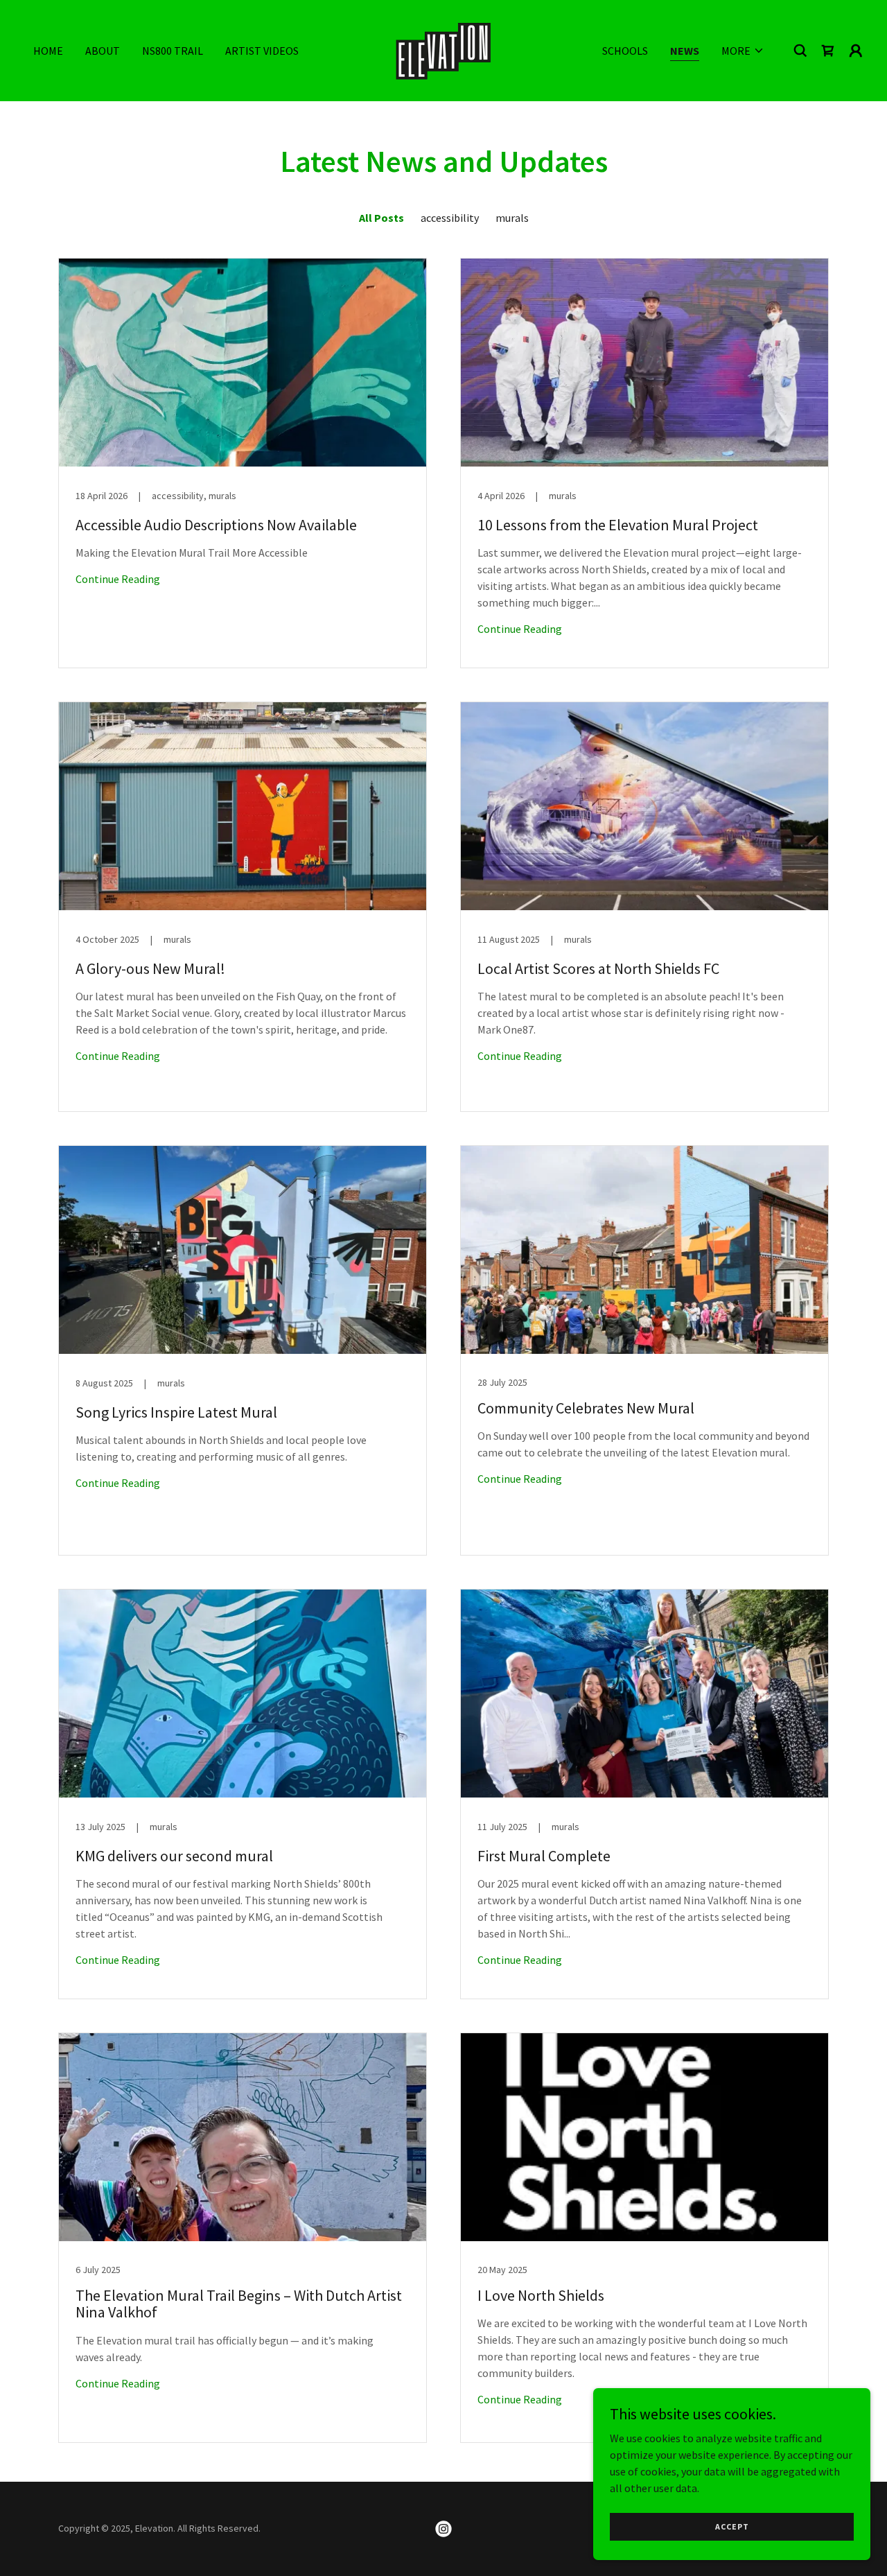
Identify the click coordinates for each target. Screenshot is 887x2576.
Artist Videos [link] (262, 51)
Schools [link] (625, 51)
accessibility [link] (450, 218)
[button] (743, 51)
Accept (732, 2526)
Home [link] (48, 51)
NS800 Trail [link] (173, 51)
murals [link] (512, 218)
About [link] (103, 51)
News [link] (685, 51)
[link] (443, 49)
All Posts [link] (381, 218)
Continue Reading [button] (118, 579)
